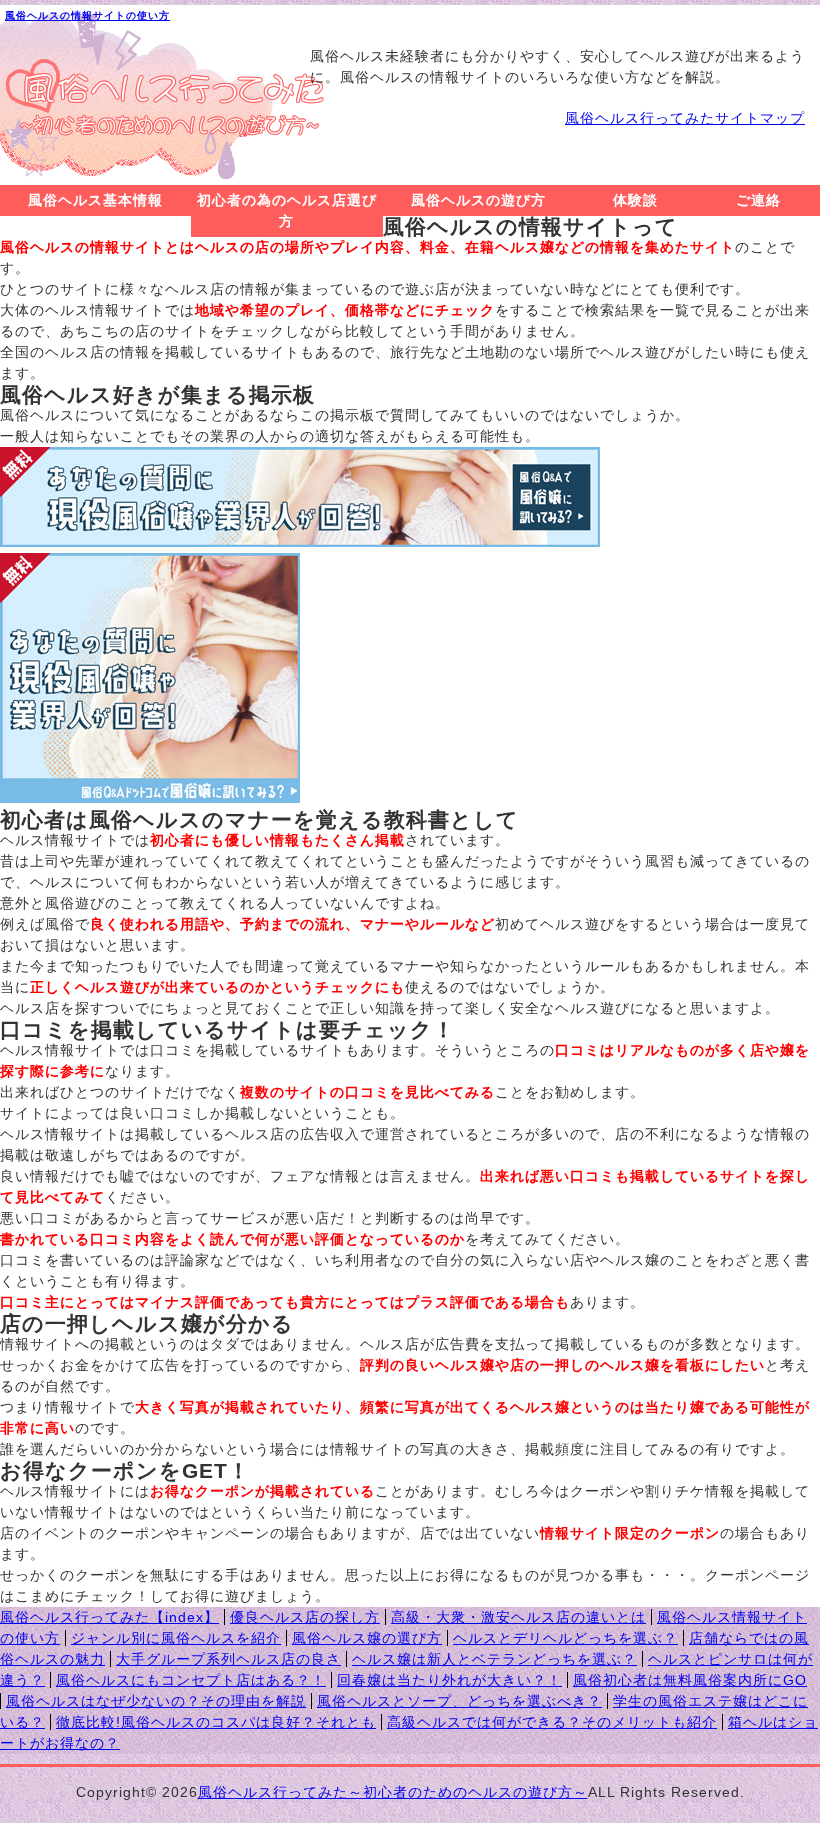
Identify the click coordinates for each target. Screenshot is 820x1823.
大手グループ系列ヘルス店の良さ (228, 1659)
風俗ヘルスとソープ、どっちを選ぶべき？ (459, 1701)
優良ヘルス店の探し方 (305, 1617)
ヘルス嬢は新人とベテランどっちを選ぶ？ (494, 1659)
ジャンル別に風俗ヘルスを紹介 (176, 1638)
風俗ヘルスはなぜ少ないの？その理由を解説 (156, 1701)
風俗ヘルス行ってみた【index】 (109, 1617)
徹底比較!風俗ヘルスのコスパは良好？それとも (216, 1722)
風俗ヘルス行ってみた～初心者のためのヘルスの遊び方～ (393, 1792)
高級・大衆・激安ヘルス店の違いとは (518, 1617)
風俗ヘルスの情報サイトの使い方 (87, 15)
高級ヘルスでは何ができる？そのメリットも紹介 (552, 1722)
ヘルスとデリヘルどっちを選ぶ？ (565, 1638)
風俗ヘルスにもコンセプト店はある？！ (191, 1680)
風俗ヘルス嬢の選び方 (367, 1638)
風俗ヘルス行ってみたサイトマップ (685, 118)
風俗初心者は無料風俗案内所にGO (690, 1680)
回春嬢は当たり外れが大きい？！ (449, 1680)
